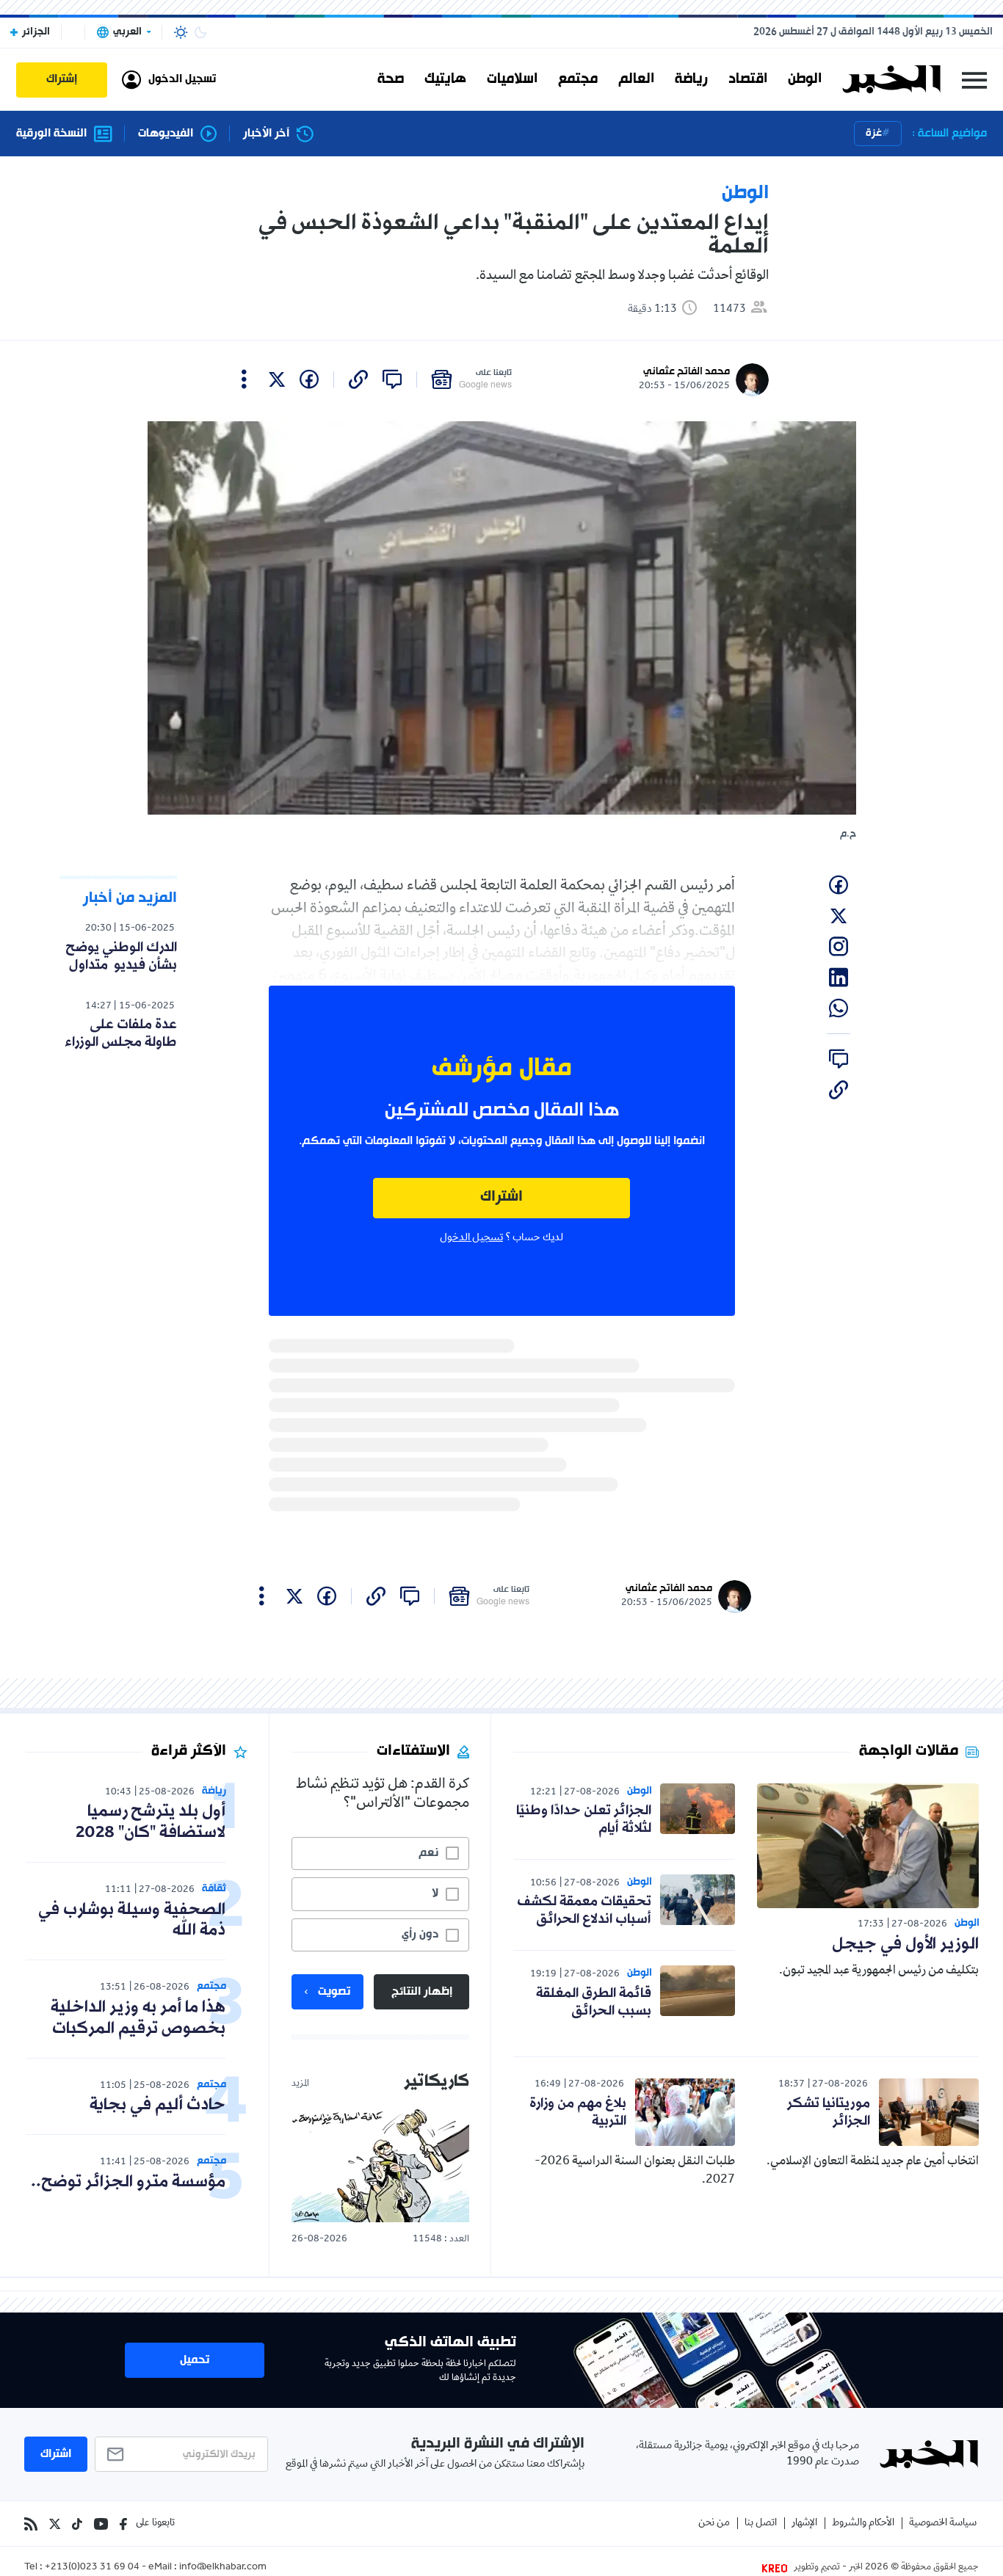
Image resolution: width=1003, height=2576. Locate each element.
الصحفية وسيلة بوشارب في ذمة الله (132, 1921)
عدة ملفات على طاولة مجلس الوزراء (121, 1033)
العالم (636, 79)
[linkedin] (839, 978)
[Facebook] (123, 2524)
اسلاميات (512, 79)
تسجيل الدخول (471, 1238)
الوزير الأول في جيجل (905, 1944)
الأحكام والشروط (863, 2524)
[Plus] (244, 379)
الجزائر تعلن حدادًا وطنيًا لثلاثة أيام (584, 1819)
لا (435, 1893)
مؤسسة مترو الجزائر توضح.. (128, 2182)
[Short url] (358, 379)
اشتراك (501, 1197)
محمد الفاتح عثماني (687, 372)
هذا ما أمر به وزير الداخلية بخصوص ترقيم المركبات (138, 2018)
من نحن (714, 2524)
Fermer (974, 80)
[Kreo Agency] (777, 2568)
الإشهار (804, 2524)
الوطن (805, 79)
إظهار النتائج (422, 1992)
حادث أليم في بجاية (157, 2105)
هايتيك (445, 79)
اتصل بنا (761, 2524)
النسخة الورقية (51, 134)
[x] (277, 379)
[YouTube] (101, 2524)
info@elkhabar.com (223, 2568)
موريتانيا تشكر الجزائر (829, 2112)
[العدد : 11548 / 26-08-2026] (380, 2165)
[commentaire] (392, 379)
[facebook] (309, 379)
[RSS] (31, 2524)
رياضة (691, 79)
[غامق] (200, 32)
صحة (391, 79)
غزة (874, 133)
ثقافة (214, 1889)
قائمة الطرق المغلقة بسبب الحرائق (594, 2002)
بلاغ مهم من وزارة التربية (578, 2112)
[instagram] (839, 947)
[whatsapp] (839, 1008)
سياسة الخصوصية (943, 2524)
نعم (428, 1853)
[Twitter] (55, 2524)
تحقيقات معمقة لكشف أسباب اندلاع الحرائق (584, 1910)
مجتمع (578, 79)
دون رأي (420, 1935)
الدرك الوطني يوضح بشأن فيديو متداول (121, 956)
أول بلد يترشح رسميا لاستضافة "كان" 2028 (151, 1822)
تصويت (334, 1992)
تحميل (195, 2360)
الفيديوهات (166, 134)
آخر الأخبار (266, 134)
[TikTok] (77, 2524)
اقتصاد (748, 79)
